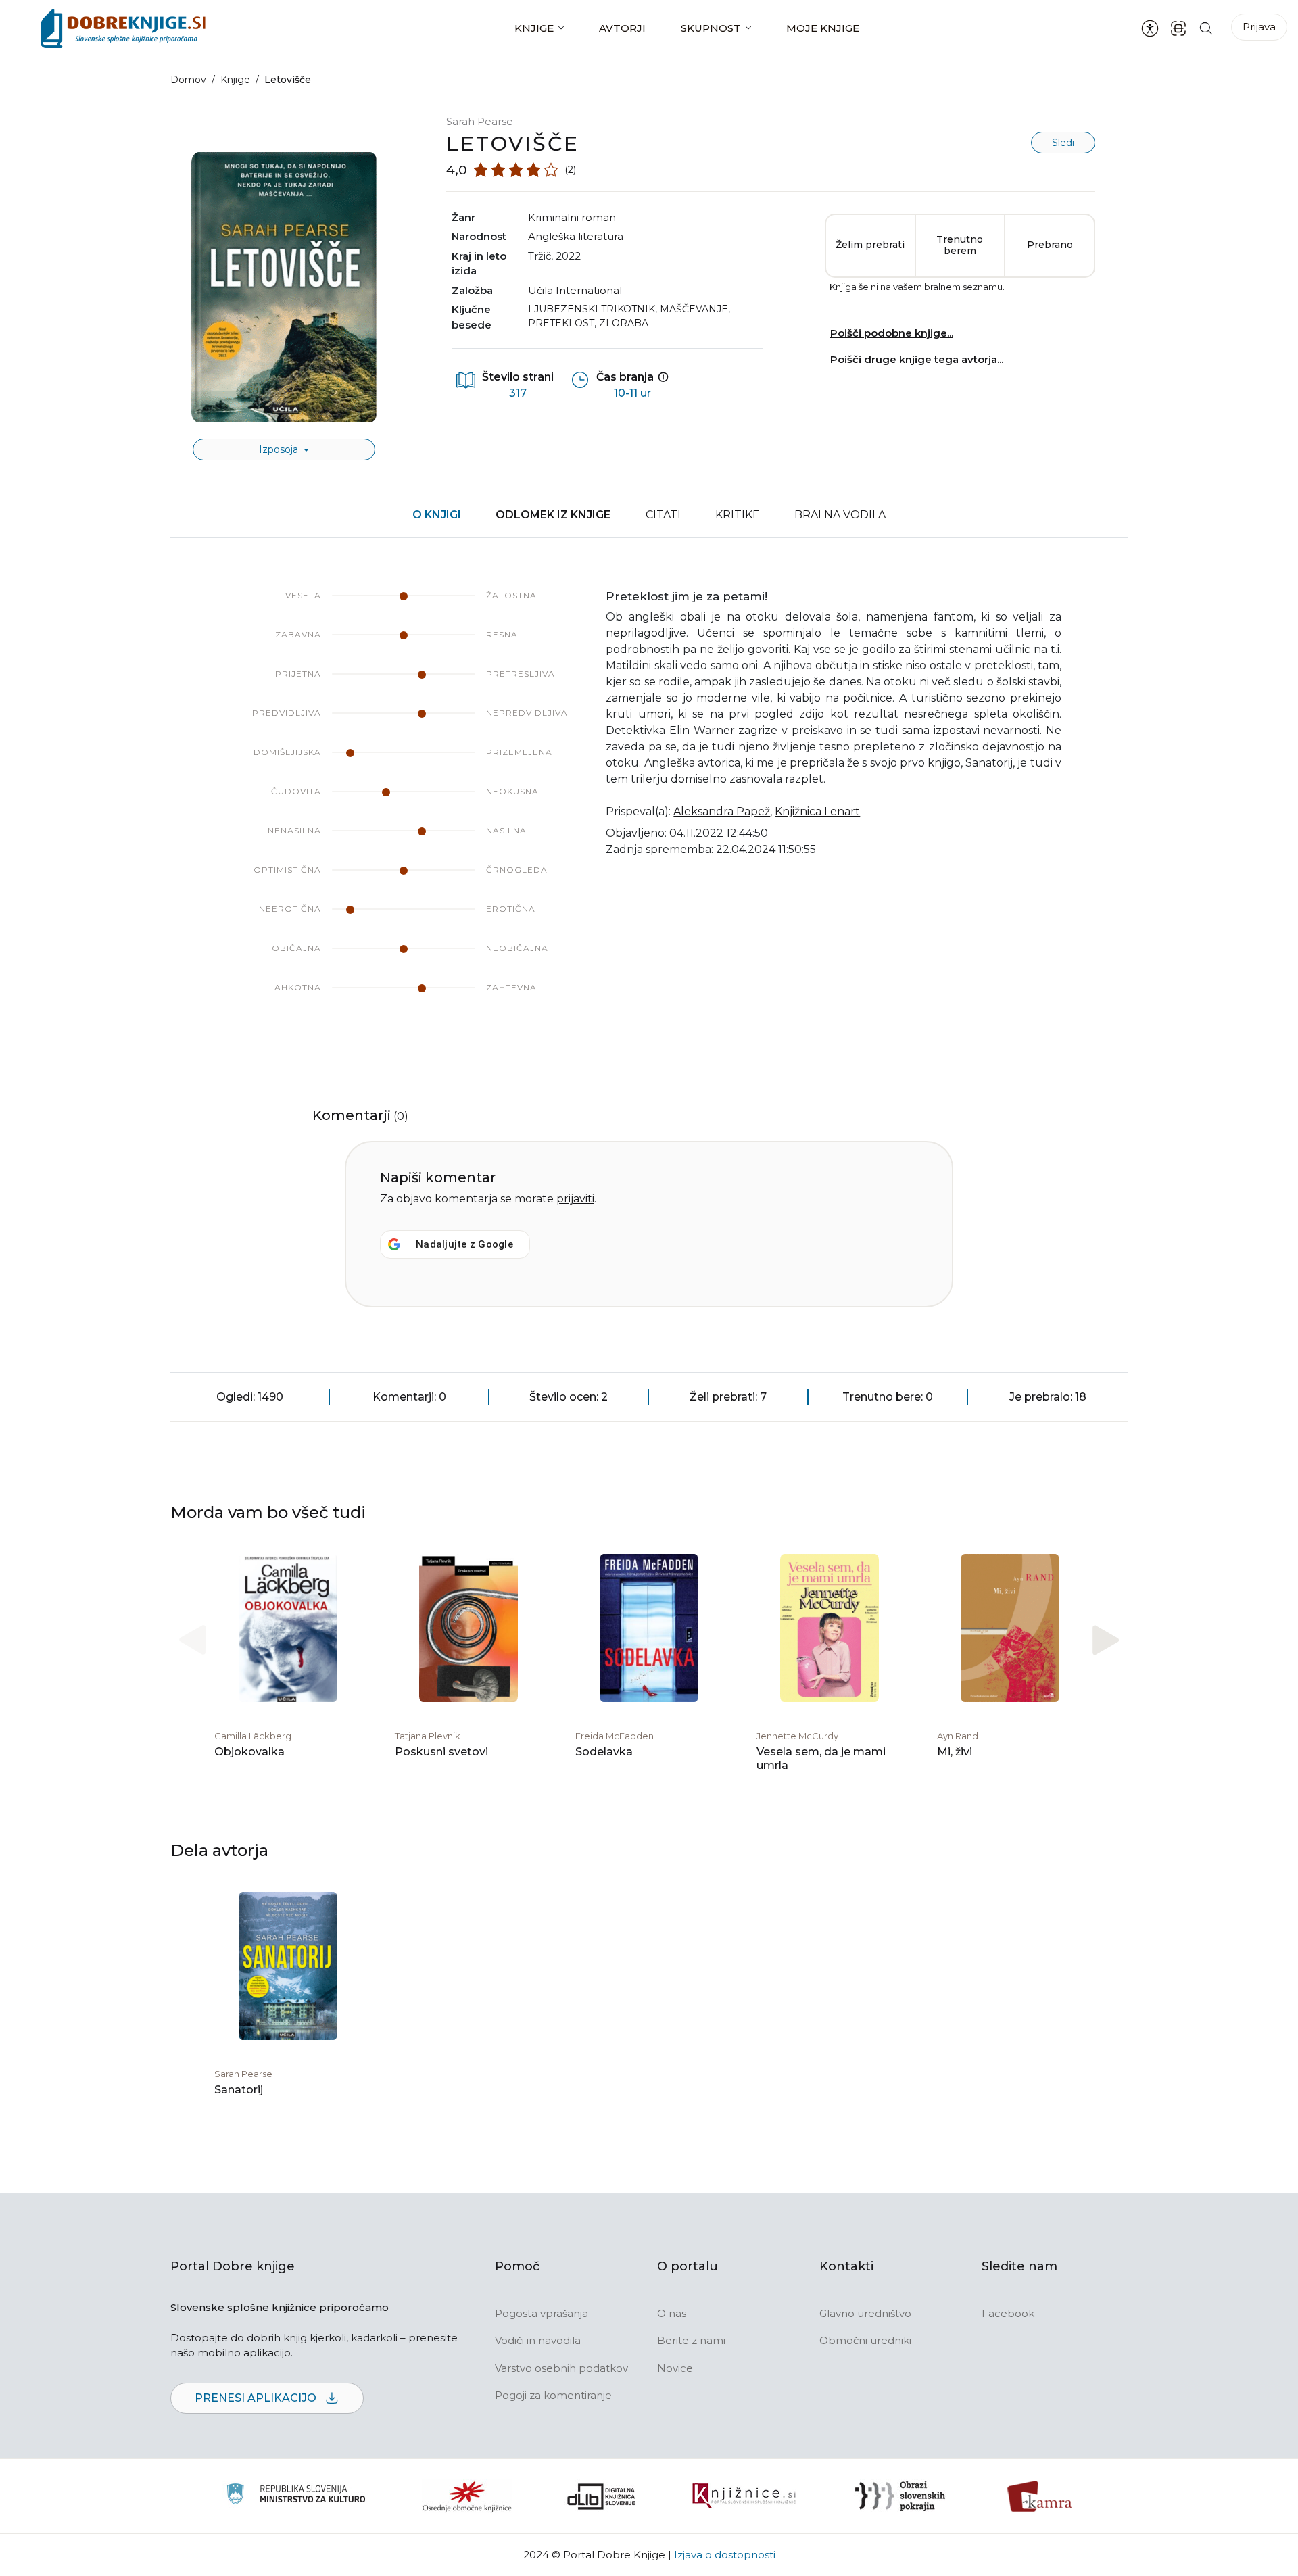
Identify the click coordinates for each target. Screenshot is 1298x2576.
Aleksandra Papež (722, 811)
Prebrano (1050, 245)
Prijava (1259, 27)
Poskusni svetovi (441, 1752)
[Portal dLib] (602, 2496)
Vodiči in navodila (538, 2340)
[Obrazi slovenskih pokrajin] (900, 2496)
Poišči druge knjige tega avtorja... (917, 359)
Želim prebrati (870, 245)
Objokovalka (249, 1752)
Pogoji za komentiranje (553, 2395)
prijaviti (575, 1199)
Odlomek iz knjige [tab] (553, 515)
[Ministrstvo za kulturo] (296, 2496)
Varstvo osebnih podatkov (561, 2368)
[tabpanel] (649, 805)
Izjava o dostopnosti (725, 2555)
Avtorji (622, 28)
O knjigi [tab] (437, 515)
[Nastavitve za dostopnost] (1150, 28)
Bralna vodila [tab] (840, 515)
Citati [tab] (663, 515)
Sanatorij (239, 2090)
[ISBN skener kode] (1178, 28)
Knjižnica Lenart (817, 811)
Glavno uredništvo (865, 2313)
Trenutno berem (960, 245)
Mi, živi (955, 1752)
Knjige (534, 28)
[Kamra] (1040, 2496)
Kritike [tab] (738, 515)
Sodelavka (604, 1752)
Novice (675, 2368)
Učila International (575, 290)
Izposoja (280, 449)
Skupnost (711, 28)
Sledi (1063, 143)
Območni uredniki (865, 2340)
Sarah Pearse (480, 121)
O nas (672, 2313)
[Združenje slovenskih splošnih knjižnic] (744, 2496)
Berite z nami (691, 2340)
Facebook (1008, 2313)
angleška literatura (576, 236)
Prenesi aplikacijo (257, 2398)
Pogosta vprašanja (542, 2313)
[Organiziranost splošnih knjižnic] (467, 2496)
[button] (1106, 1640)
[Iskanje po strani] (1206, 28)
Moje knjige (823, 28)
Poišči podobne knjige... (892, 333)
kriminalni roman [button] (572, 217)
